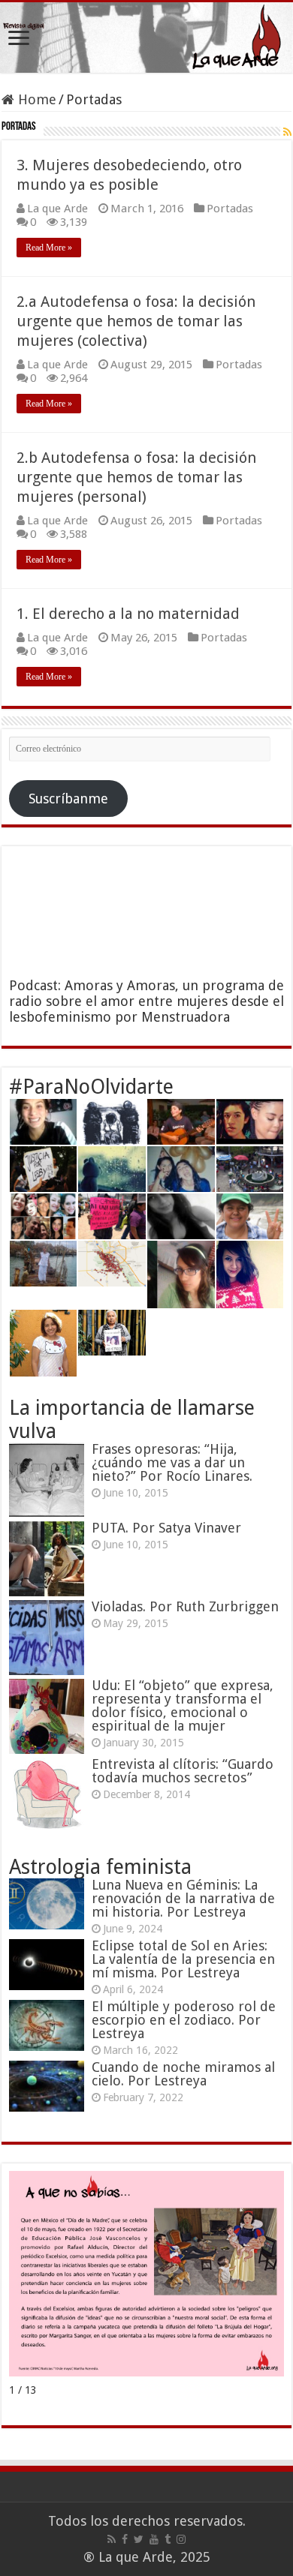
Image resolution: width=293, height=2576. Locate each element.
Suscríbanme (68, 799)
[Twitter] (139, 2539)
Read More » (49, 248)
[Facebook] (125, 2539)
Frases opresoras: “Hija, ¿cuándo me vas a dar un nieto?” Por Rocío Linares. (172, 1462)
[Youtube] (154, 2539)
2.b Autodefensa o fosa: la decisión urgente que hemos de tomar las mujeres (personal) (136, 477)
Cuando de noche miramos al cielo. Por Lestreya (183, 2074)
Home (35, 99)
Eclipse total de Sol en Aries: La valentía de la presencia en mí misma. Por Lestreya (183, 1959)
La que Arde (57, 209)
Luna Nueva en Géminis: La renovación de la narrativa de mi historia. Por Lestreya (183, 1898)
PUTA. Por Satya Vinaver (166, 1528)
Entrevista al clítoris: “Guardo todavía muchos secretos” (183, 1771)
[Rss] (112, 2539)
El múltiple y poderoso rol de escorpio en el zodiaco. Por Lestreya (184, 2020)
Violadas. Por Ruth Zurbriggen (185, 1606)
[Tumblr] (168, 2539)
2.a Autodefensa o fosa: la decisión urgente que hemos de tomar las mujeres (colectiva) (136, 321)
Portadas (230, 209)
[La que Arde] (146, 38)
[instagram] (181, 2539)
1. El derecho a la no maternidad (128, 614)
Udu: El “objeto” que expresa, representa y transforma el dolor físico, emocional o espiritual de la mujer (183, 1705)
